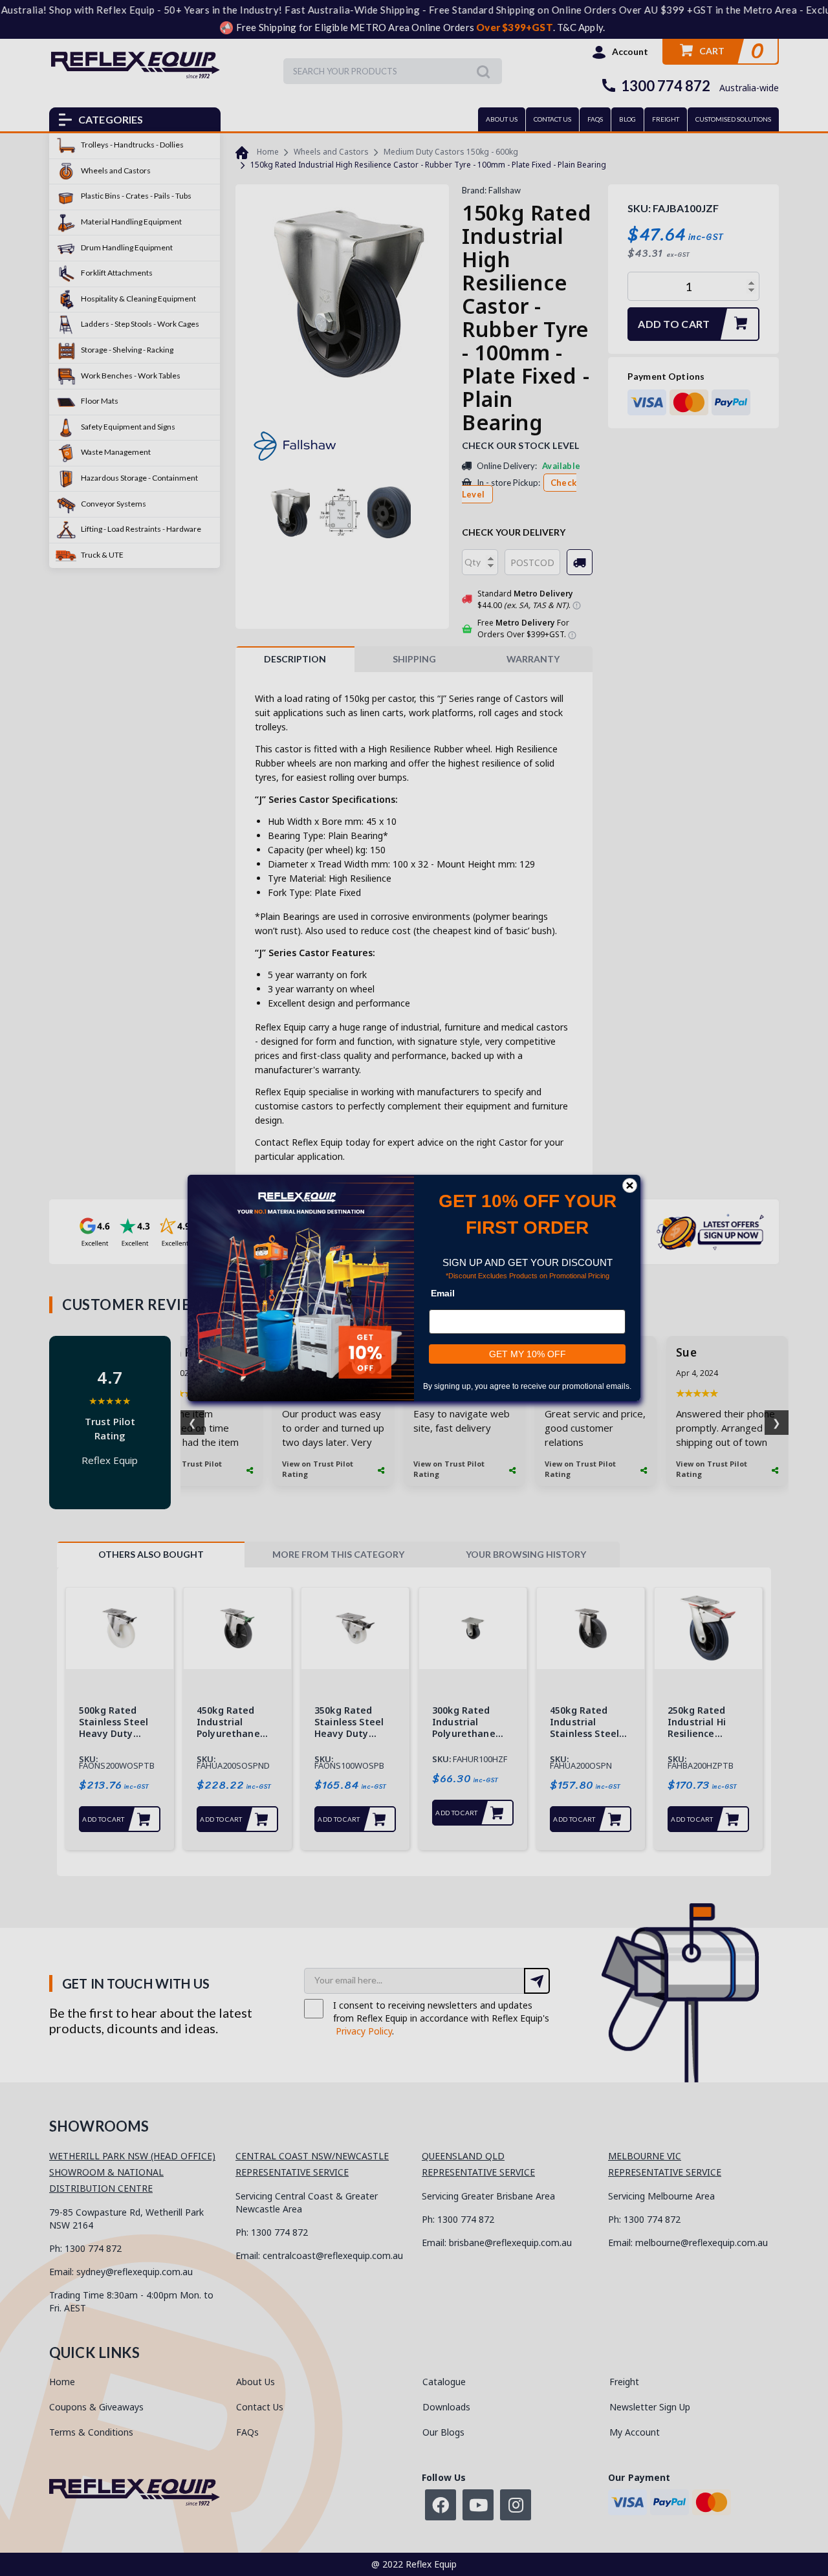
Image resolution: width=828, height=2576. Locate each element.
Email (443, 1293)
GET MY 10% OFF (528, 1354)
